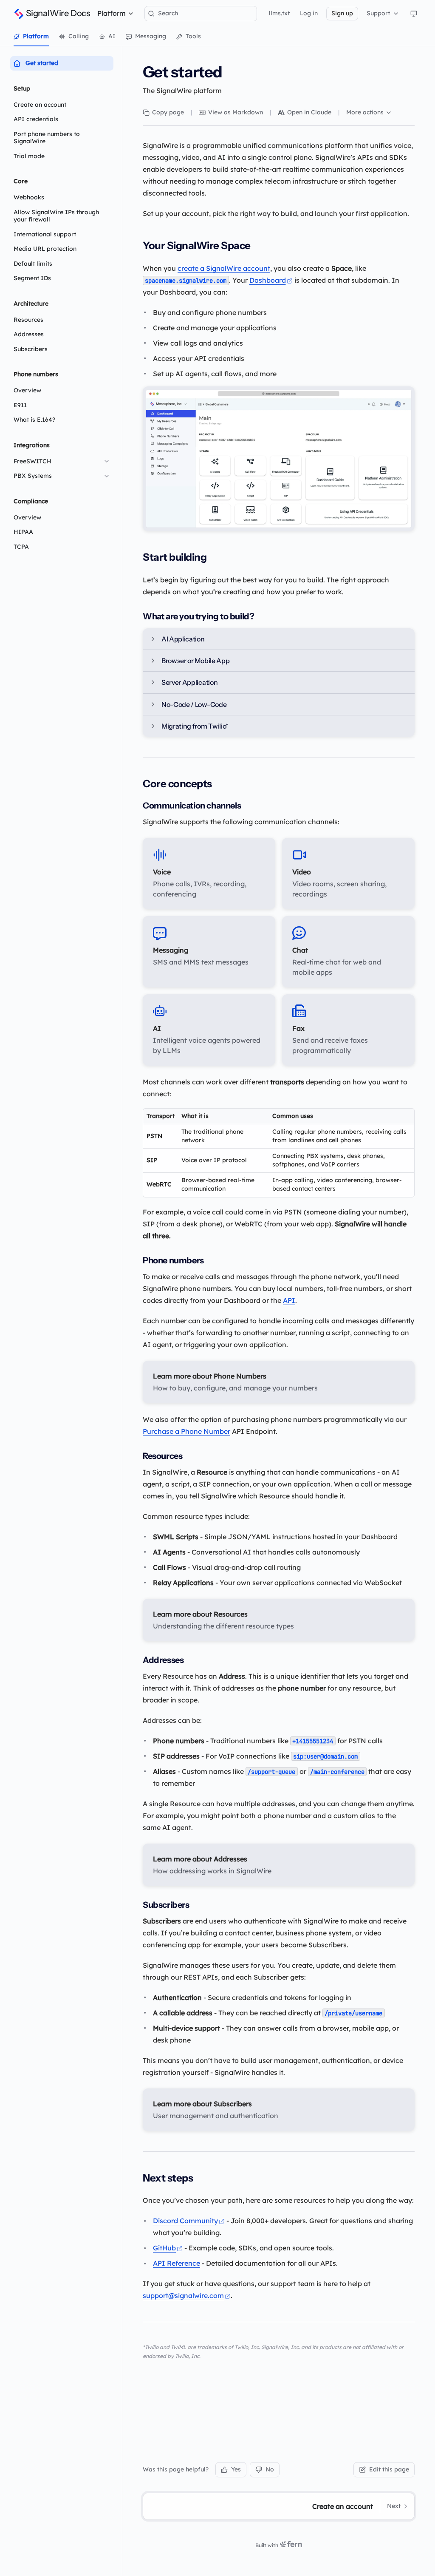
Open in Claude (309, 112)
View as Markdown (236, 112)
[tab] (31, 37)
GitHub (164, 2248)
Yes (236, 2469)
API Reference (177, 2263)
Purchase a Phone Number (186, 1431)
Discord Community (185, 2221)
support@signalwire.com (183, 2295)
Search (168, 13)
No (270, 2469)
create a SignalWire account (224, 268)
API (289, 1300)
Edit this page (389, 2469)
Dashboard (268, 280)
